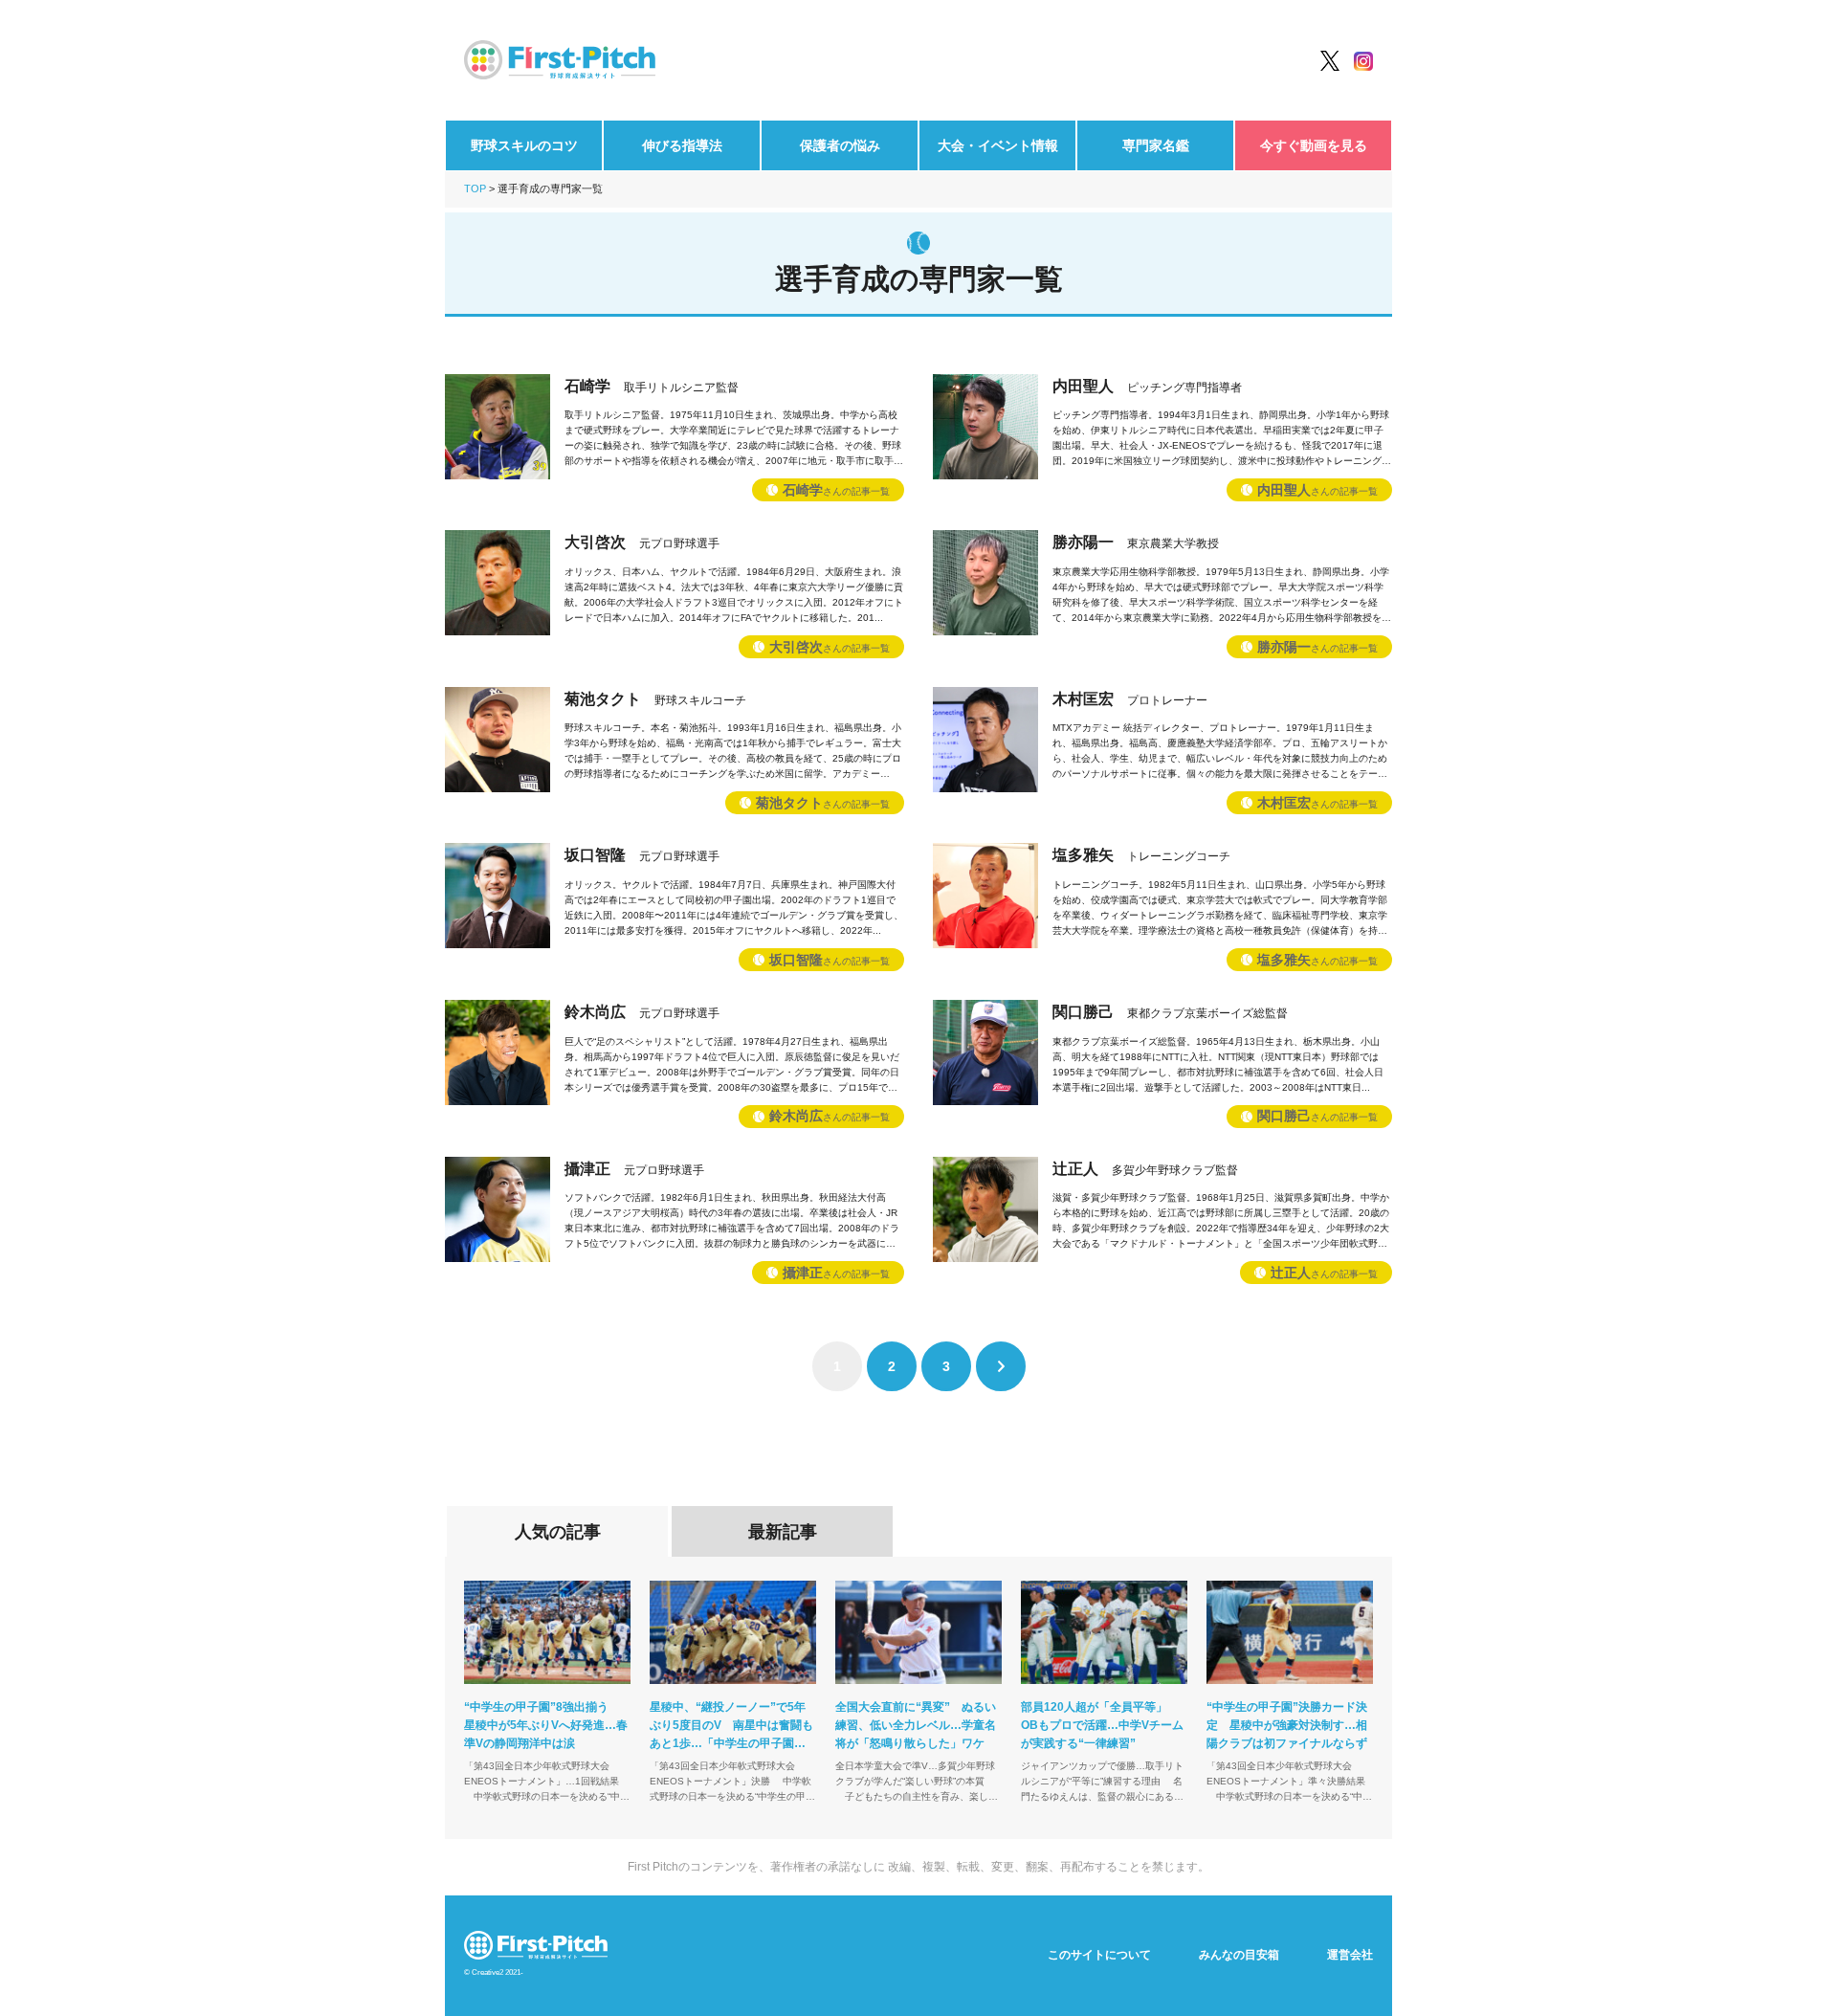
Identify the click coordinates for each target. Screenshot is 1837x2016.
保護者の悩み (840, 145)
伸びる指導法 (682, 145)
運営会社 (1350, 1955)
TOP (475, 188)
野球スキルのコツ (524, 145)
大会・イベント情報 (998, 145)
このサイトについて (1099, 1955)
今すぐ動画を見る (1314, 145)
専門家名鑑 (1156, 145)
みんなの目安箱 (1239, 1955)
